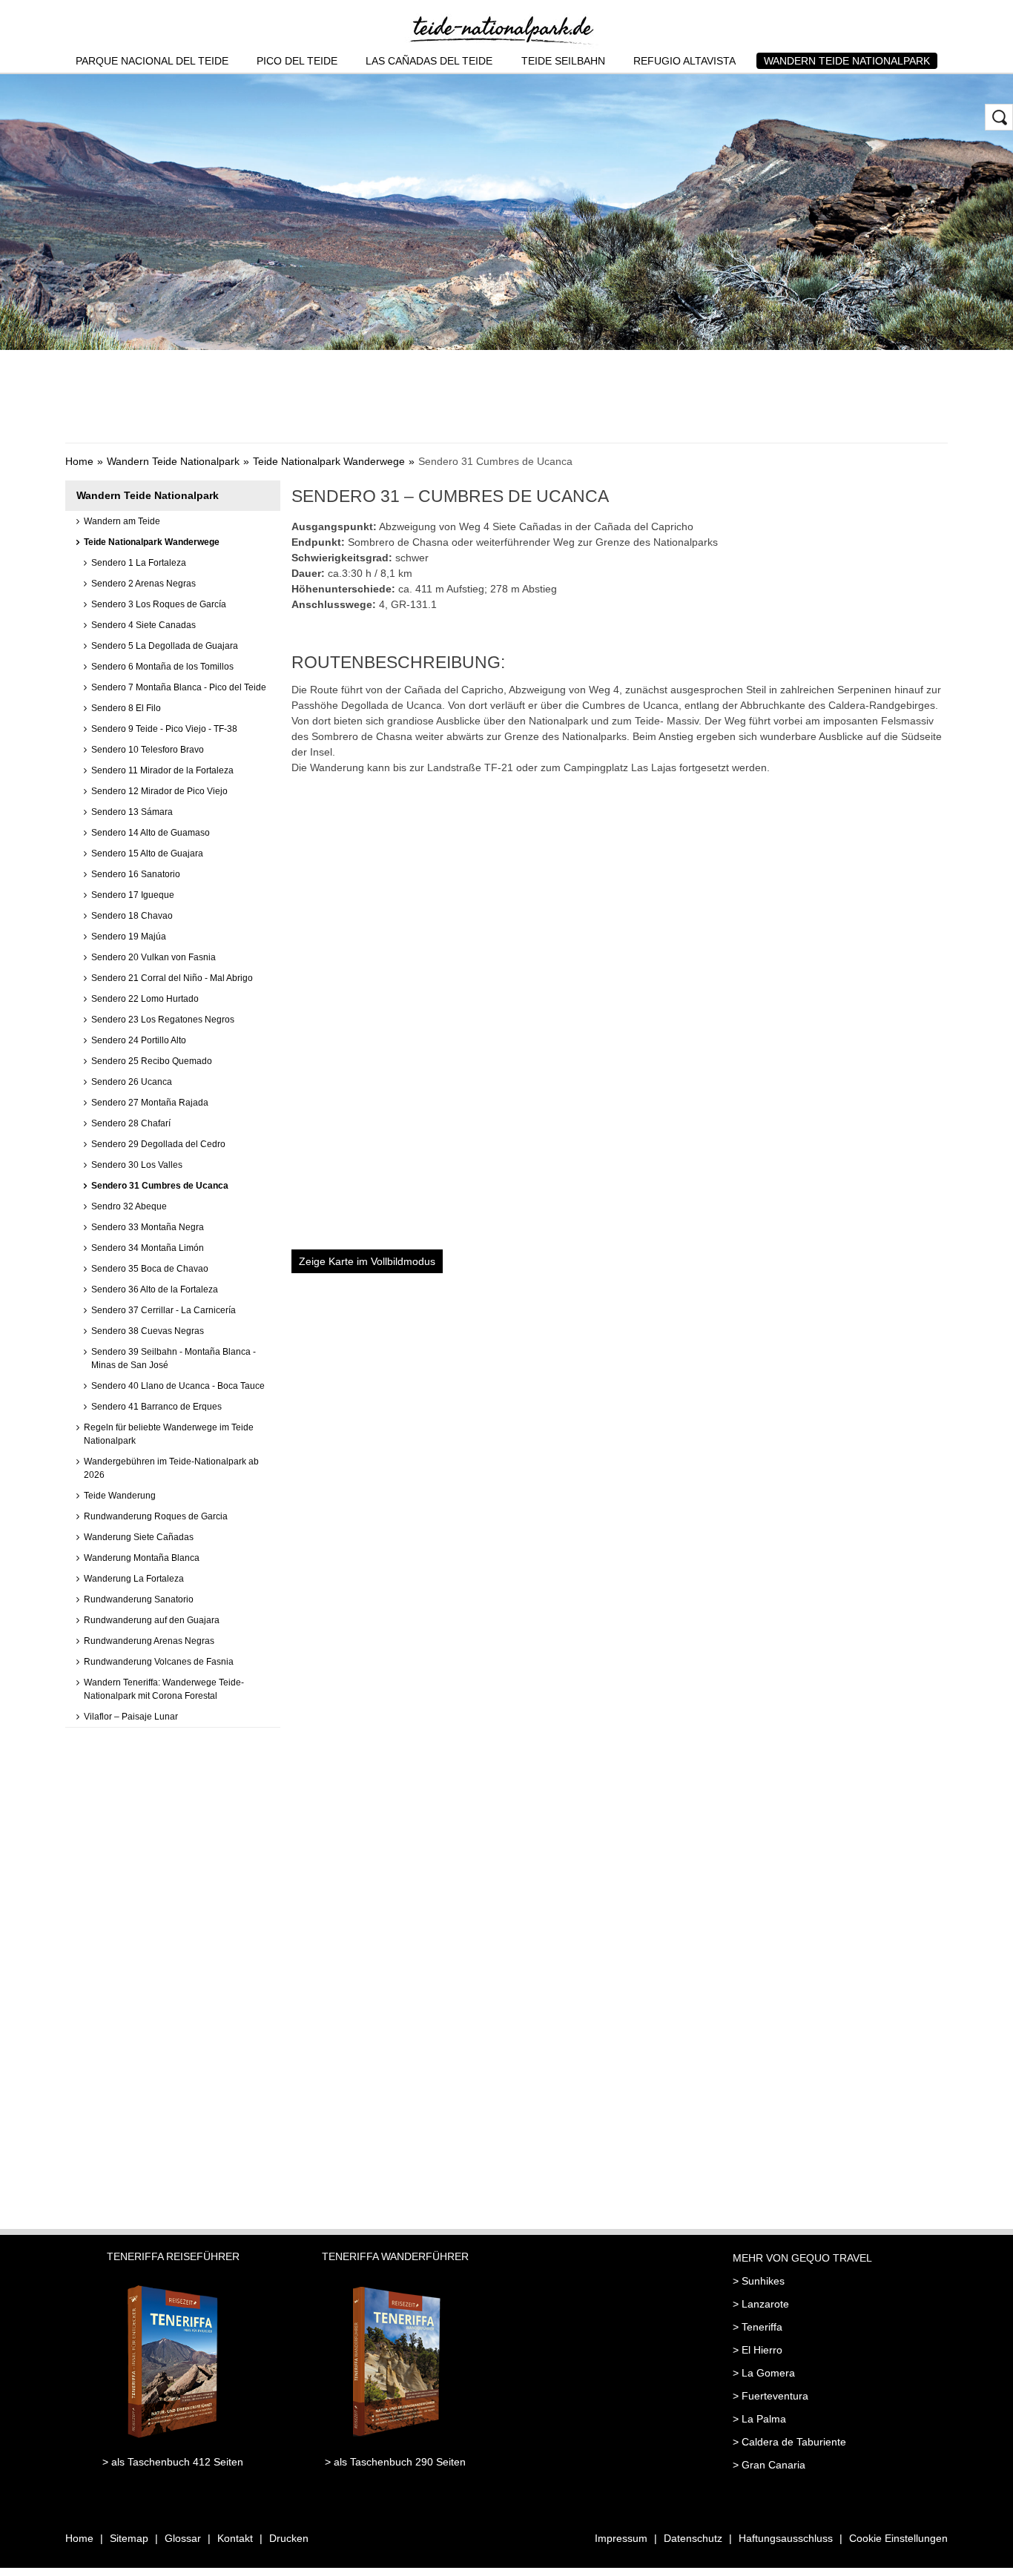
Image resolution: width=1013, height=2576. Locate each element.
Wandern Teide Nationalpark (847, 61)
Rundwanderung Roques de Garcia (156, 1516)
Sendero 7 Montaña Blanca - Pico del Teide (179, 687)
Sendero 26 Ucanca (132, 1082)
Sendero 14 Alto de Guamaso (151, 833)
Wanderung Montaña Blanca (142, 1558)
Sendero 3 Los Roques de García (159, 604)
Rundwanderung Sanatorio (139, 1599)
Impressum (621, 2538)
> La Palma (759, 2419)
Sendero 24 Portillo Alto (139, 1040)
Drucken (289, 2538)
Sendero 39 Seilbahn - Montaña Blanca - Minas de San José (174, 1358)
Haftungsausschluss (786, 2538)
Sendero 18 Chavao (132, 916)
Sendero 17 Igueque (133, 895)
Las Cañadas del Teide (429, 61)
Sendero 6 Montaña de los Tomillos (162, 667)
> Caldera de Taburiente (789, 2442)
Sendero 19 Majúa (129, 937)
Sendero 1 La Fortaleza (139, 563)
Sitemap (129, 2538)
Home (79, 461)
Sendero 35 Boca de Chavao (150, 1269)
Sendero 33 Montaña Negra (148, 1227)
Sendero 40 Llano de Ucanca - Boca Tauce (178, 1386)
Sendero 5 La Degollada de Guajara (165, 646)
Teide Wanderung (120, 1496)
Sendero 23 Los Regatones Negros (163, 1020)
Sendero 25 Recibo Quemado (152, 1061)
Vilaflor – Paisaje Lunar (131, 1717)
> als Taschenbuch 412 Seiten (173, 2462)
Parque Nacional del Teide (152, 61)
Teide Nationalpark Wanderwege (329, 461)
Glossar (183, 2538)
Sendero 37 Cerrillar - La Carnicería (164, 1310)
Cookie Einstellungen (898, 2538)
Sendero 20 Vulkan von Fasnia (154, 957)
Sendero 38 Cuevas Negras (148, 1331)
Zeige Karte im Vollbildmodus (367, 1261)
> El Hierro (758, 2350)
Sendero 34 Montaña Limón (148, 1248)
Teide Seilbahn (563, 61)
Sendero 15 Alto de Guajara (147, 853)
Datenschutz (693, 2538)
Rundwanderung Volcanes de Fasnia (159, 1662)
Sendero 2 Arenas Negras (143, 584)
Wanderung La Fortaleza (134, 1579)
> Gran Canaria (769, 2465)
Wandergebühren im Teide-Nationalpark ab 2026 (171, 1468)
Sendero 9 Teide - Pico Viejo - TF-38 (164, 729)
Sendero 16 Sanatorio (136, 874)
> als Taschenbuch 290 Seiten (395, 2462)
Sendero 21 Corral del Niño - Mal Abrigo (172, 978)
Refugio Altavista (684, 61)
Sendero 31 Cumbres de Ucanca (160, 1186)
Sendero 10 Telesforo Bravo (148, 750)
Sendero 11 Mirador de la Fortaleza (162, 770)
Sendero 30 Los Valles (137, 1165)
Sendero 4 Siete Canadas (143, 625)
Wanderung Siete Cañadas (139, 1537)
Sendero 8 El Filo (126, 708)
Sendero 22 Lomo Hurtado (145, 999)
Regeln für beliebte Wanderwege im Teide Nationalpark (169, 1434)
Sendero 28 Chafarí (131, 1123)
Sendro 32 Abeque (129, 1206)
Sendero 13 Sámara (132, 812)
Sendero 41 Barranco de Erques (156, 1407)
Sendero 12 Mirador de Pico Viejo (159, 791)
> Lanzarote (761, 2304)
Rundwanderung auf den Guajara (152, 1620)
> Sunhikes (759, 2281)
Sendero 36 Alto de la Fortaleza (155, 1289)
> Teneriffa (758, 2327)
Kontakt (235, 2538)
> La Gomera (764, 2373)
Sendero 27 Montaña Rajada (150, 1103)
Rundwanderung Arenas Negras (149, 1641)
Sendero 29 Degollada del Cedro (158, 1144)
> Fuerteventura (771, 2396)
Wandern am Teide (122, 521)
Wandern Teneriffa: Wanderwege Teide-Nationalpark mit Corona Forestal (164, 1689)
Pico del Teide (297, 61)
